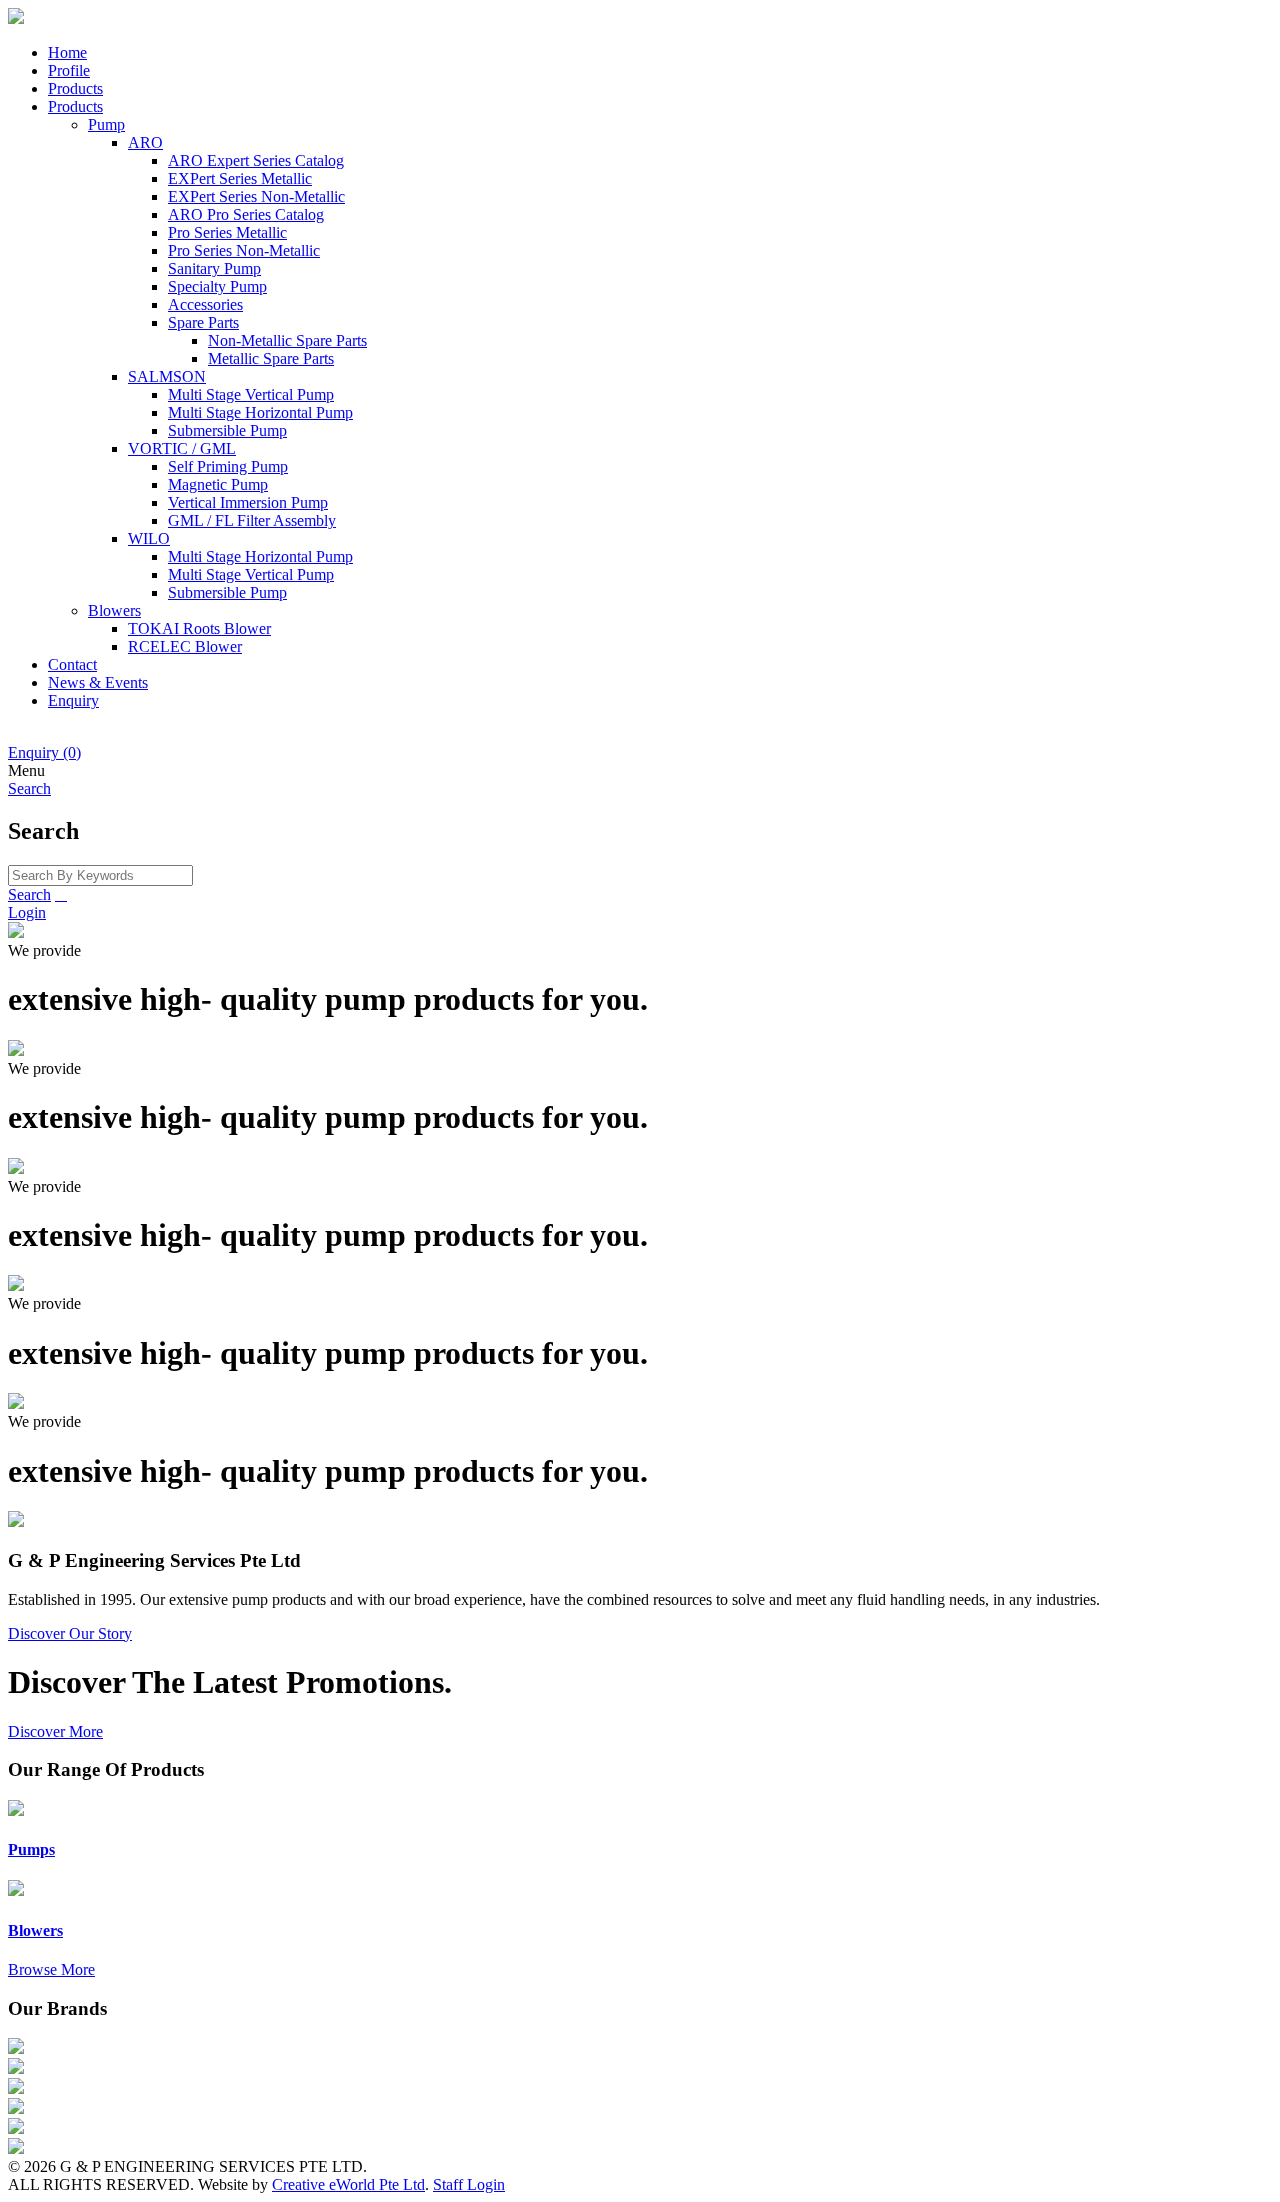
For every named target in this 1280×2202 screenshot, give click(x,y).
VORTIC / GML (182, 448)
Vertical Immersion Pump (248, 502)
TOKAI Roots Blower (199, 628)
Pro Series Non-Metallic (244, 250)
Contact (72, 664)
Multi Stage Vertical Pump (251, 394)
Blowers (114, 610)
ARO (145, 142)
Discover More (55, 1731)
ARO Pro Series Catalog (246, 214)
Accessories (205, 304)
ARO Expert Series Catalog (256, 160)
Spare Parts (203, 322)
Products (75, 88)
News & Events (98, 682)
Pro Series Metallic (227, 232)
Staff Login (469, 2184)
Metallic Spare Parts (271, 358)
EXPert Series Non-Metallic (256, 196)
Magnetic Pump (218, 484)
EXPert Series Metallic (240, 178)
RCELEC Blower (185, 646)
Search (29, 894)
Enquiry (73, 700)
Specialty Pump (217, 286)
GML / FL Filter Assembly (252, 520)
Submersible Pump (227, 430)
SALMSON (167, 376)
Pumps (31, 1849)
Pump (106, 124)
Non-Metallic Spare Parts (287, 340)
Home (67, 52)
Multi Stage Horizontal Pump (260, 412)
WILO (149, 538)
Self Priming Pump (228, 466)
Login (27, 912)
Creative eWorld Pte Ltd (348, 2184)
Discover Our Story (70, 1633)
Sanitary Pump (214, 268)
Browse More (51, 1969)
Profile (69, 70)
